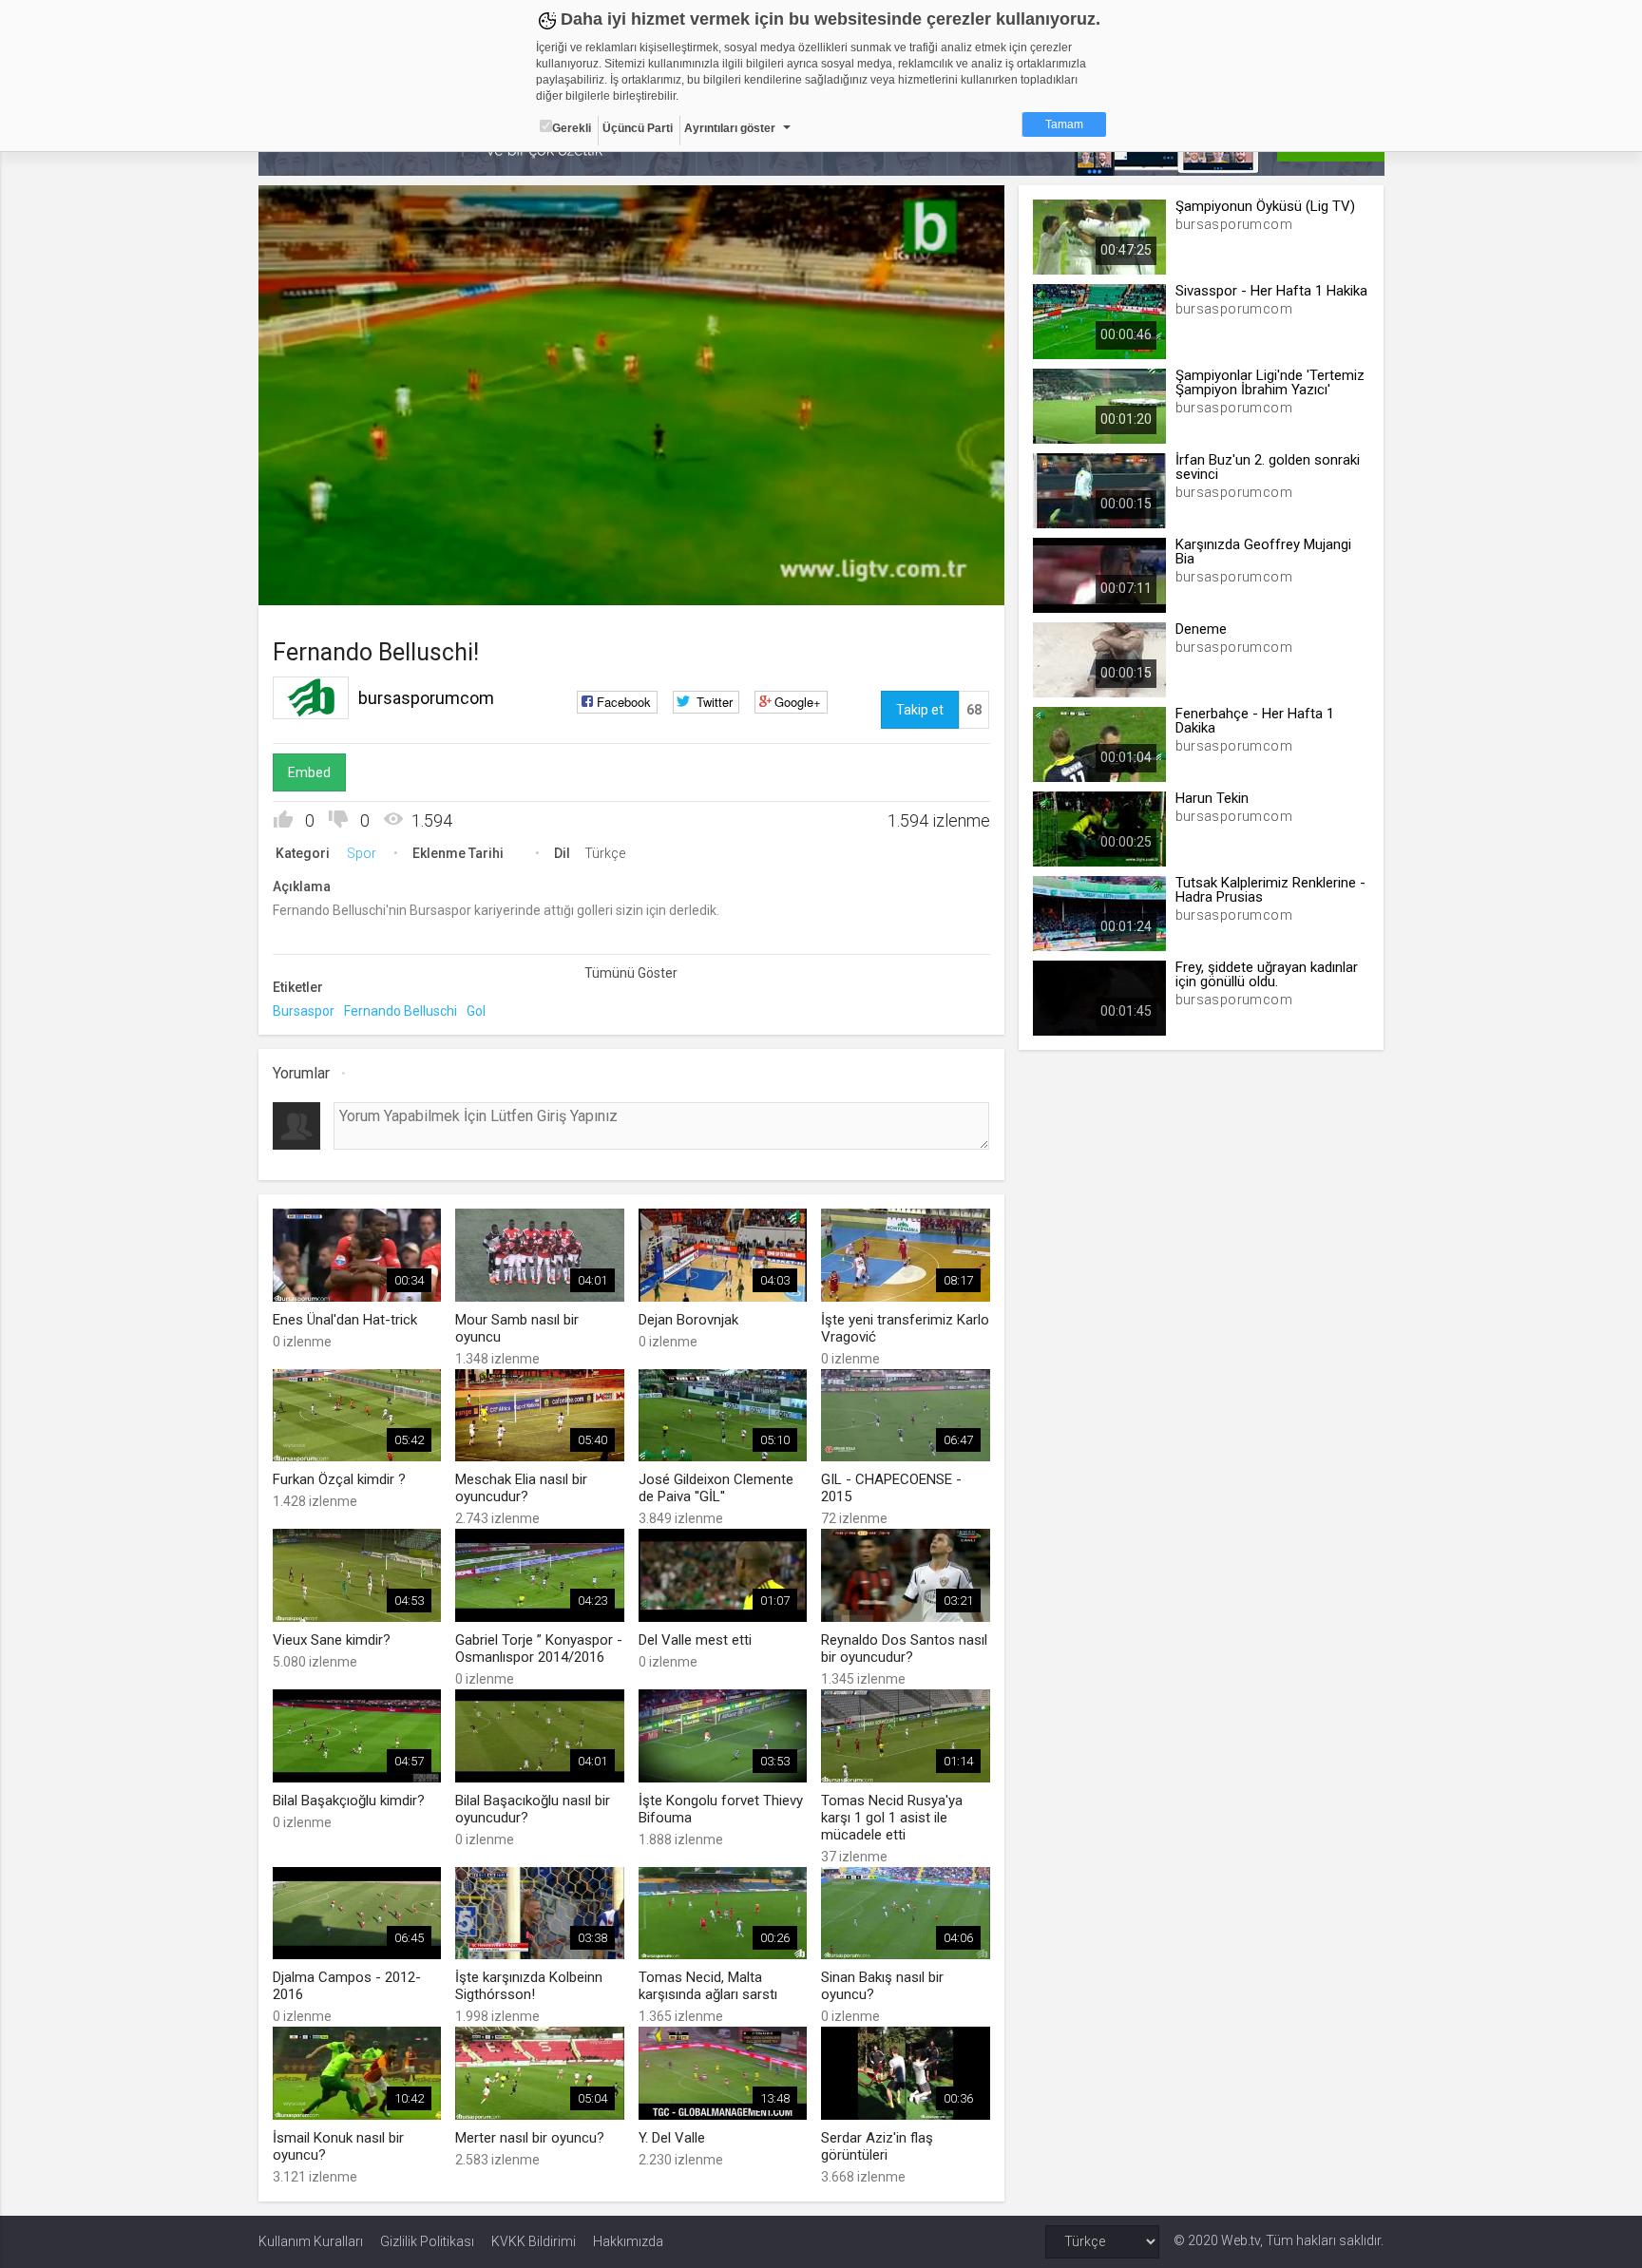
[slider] (631, 552)
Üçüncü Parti (638, 128)
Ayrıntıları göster (730, 128)
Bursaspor (304, 1011)
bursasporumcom (426, 698)
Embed (309, 772)
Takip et (920, 710)
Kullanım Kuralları (311, 2241)
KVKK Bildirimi (534, 2241)
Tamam (1064, 124)
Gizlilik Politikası (427, 2241)
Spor (362, 853)
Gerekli (572, 128)
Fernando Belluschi (401, 1011)
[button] (320, 581)
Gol (476, 1011)
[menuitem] (894, 584)
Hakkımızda (628, 2241)
